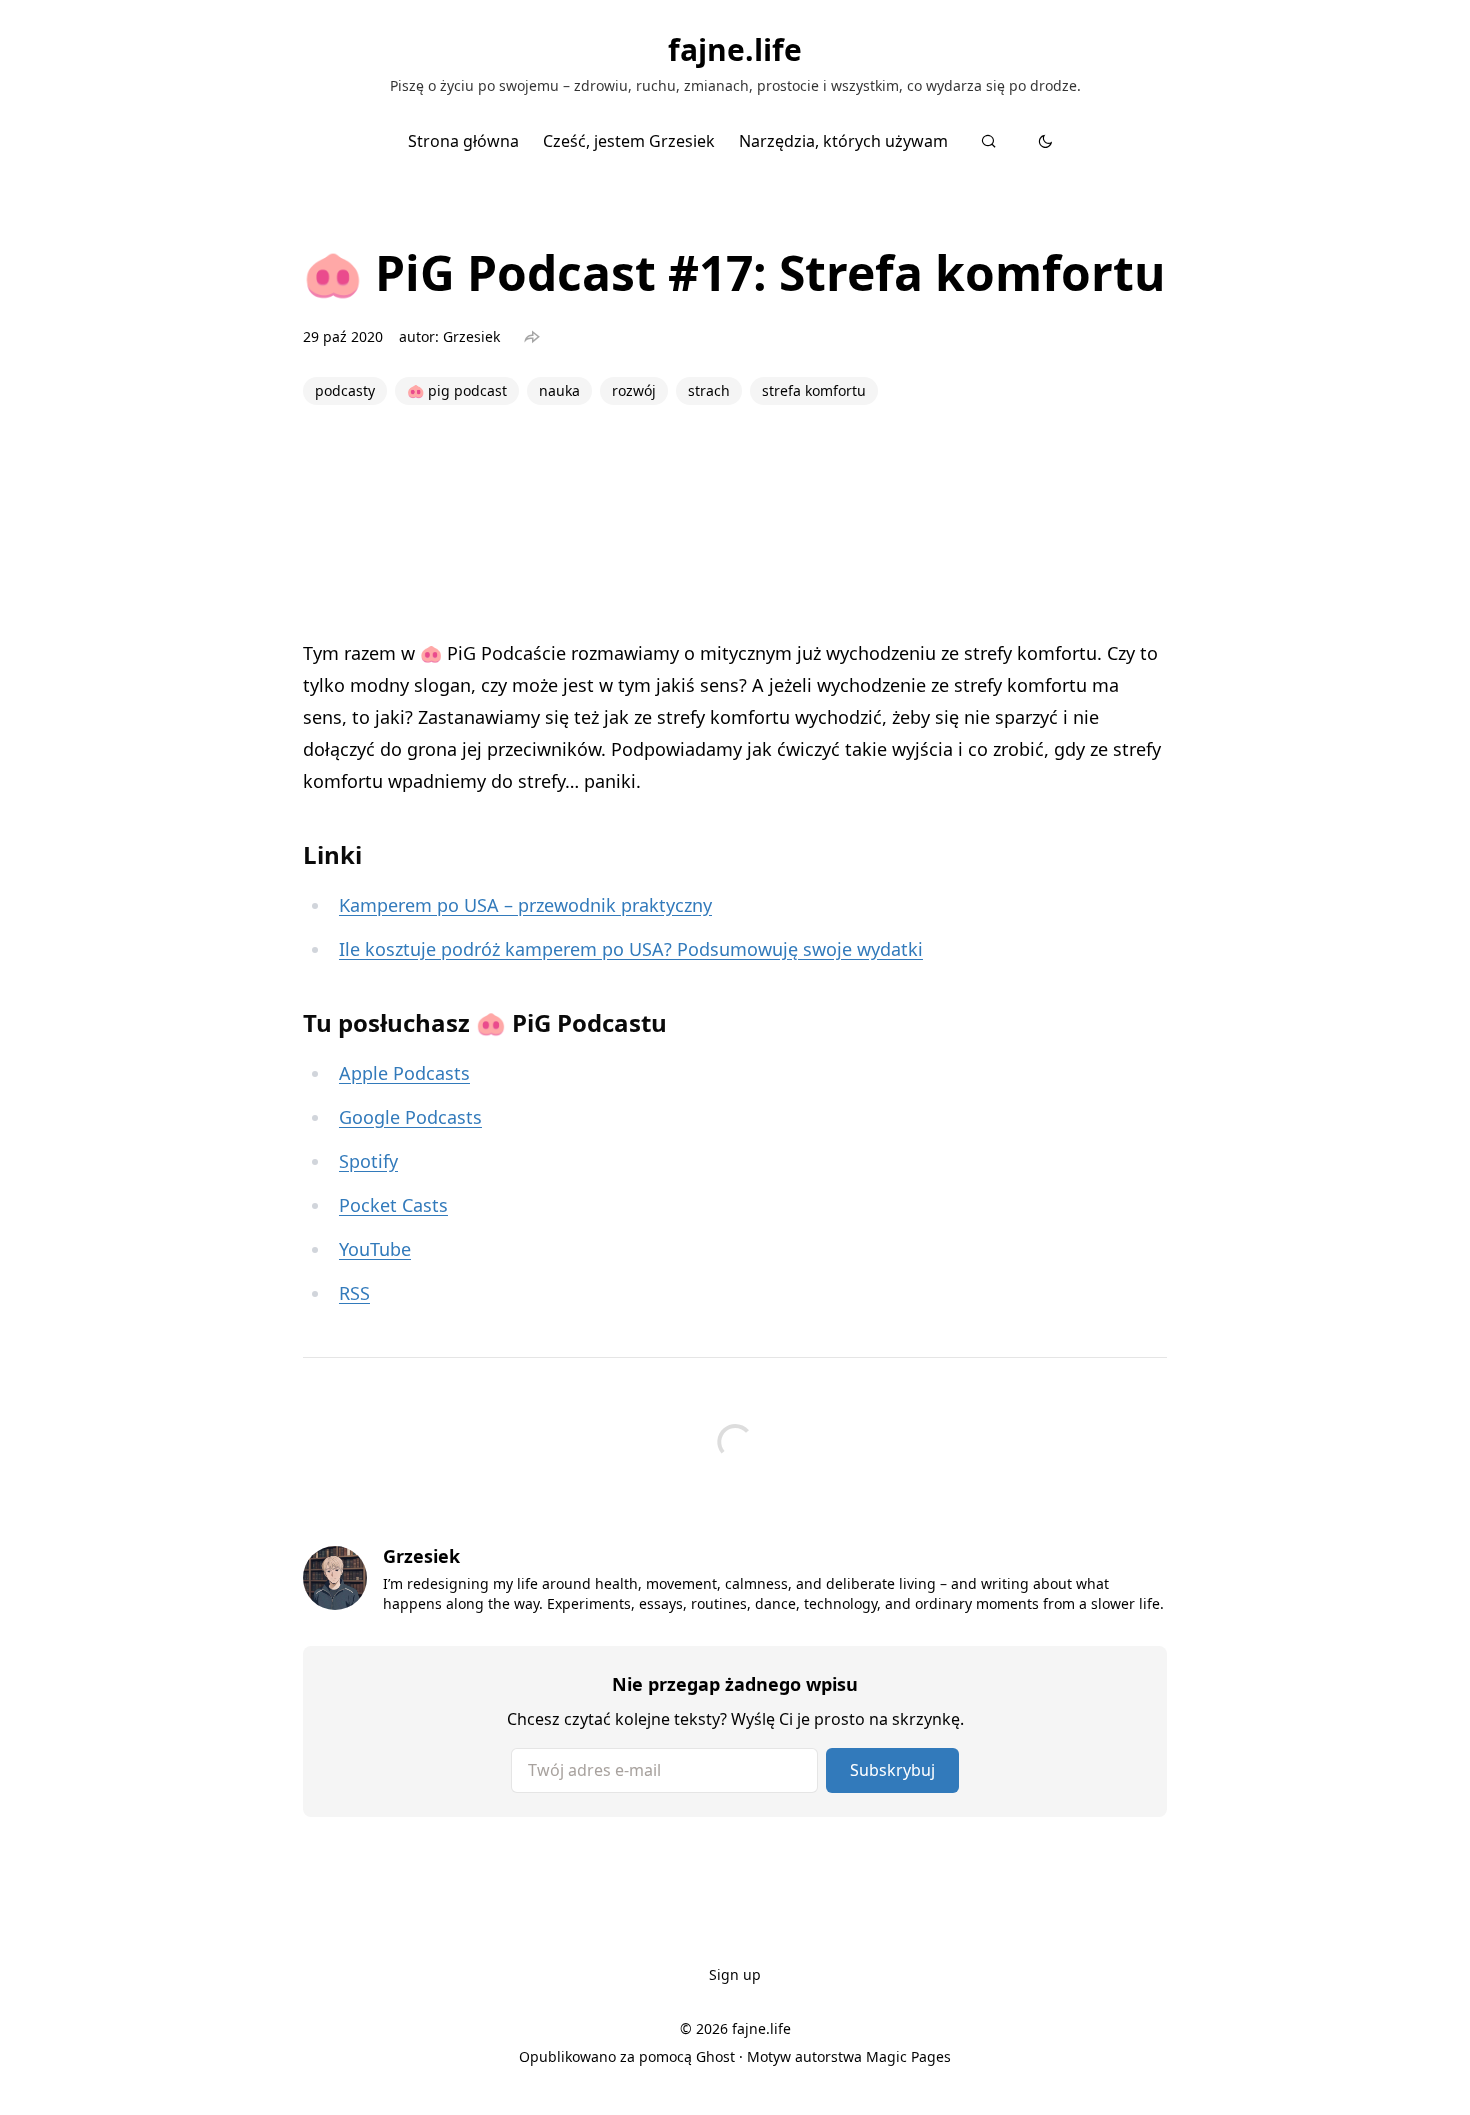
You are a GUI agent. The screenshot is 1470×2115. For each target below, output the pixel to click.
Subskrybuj (892, 1770)
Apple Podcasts (404, 1073)
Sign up (735, 1974)
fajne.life (735, 50)
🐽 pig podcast (457, 390)
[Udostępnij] (532, 337)
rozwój (634, 390)
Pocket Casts (393, 1205)
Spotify (368, 1161)
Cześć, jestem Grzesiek (629, 141)
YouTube (375, 1249)
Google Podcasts (410, 1117)
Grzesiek (471, 336)
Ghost (715, 2056)
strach (709, 390)
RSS (354, 1293)
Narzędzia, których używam (843, 141)
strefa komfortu (814, 390)
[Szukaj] (988, 141)
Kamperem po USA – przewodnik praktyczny (525, 905)
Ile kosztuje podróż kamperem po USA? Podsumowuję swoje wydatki (631, 949)
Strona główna (463, 141)
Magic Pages (908, 2056)
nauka (559, 390)
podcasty (345, 390)
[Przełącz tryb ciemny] (1045, 141)
